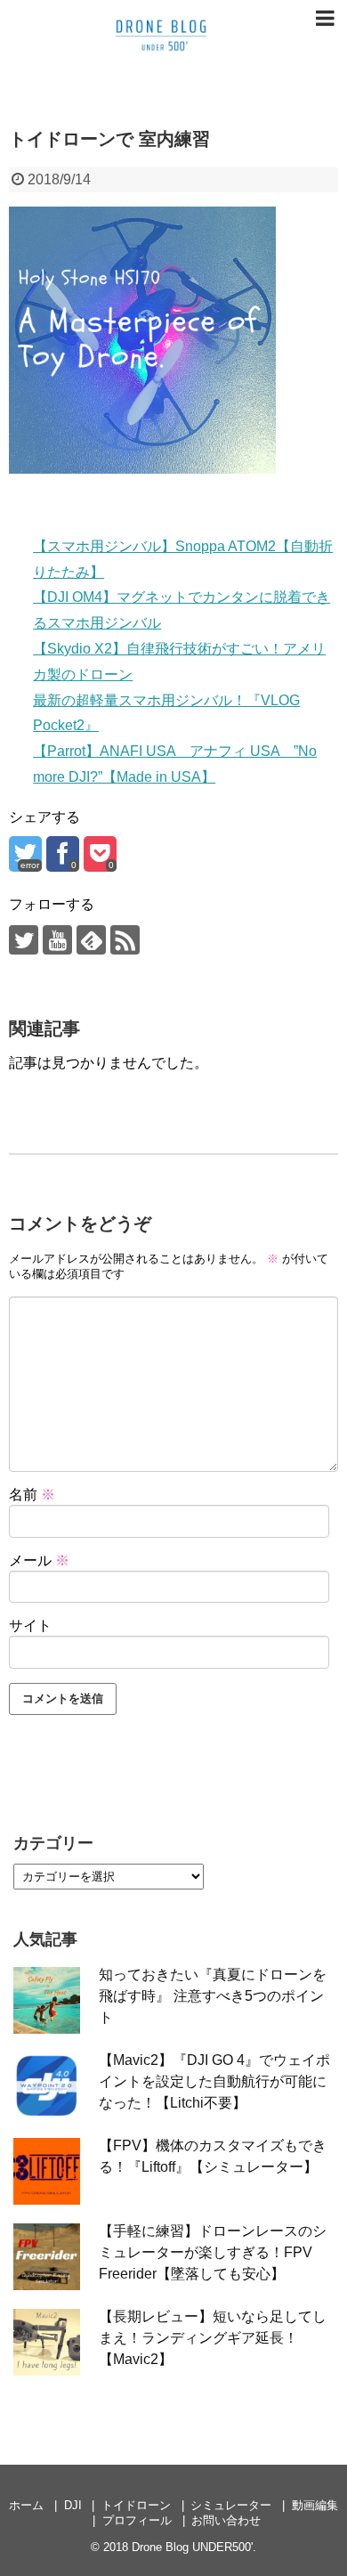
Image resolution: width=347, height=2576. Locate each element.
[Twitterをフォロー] (24, 940)
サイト (30, 1625)
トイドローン (136, 2505)
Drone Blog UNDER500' (192, 2547)
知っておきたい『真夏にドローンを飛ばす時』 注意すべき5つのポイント (213, 1996)
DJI (73, 2505)
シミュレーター (231, 2505)
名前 (32, 1495)
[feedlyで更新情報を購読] (91, 940)
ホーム (26, 2505)
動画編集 (315, 2505)
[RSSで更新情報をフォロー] (125, 940)
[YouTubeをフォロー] (57, 940)
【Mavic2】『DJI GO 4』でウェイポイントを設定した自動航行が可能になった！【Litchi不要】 (214, 2081)
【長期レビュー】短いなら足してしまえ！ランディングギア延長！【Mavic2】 (213, 2338)
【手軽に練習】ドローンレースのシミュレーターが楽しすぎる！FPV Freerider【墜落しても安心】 (213, 2252)
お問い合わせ (226, 2520)
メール (39, 1560)
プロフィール (137, 2520)
